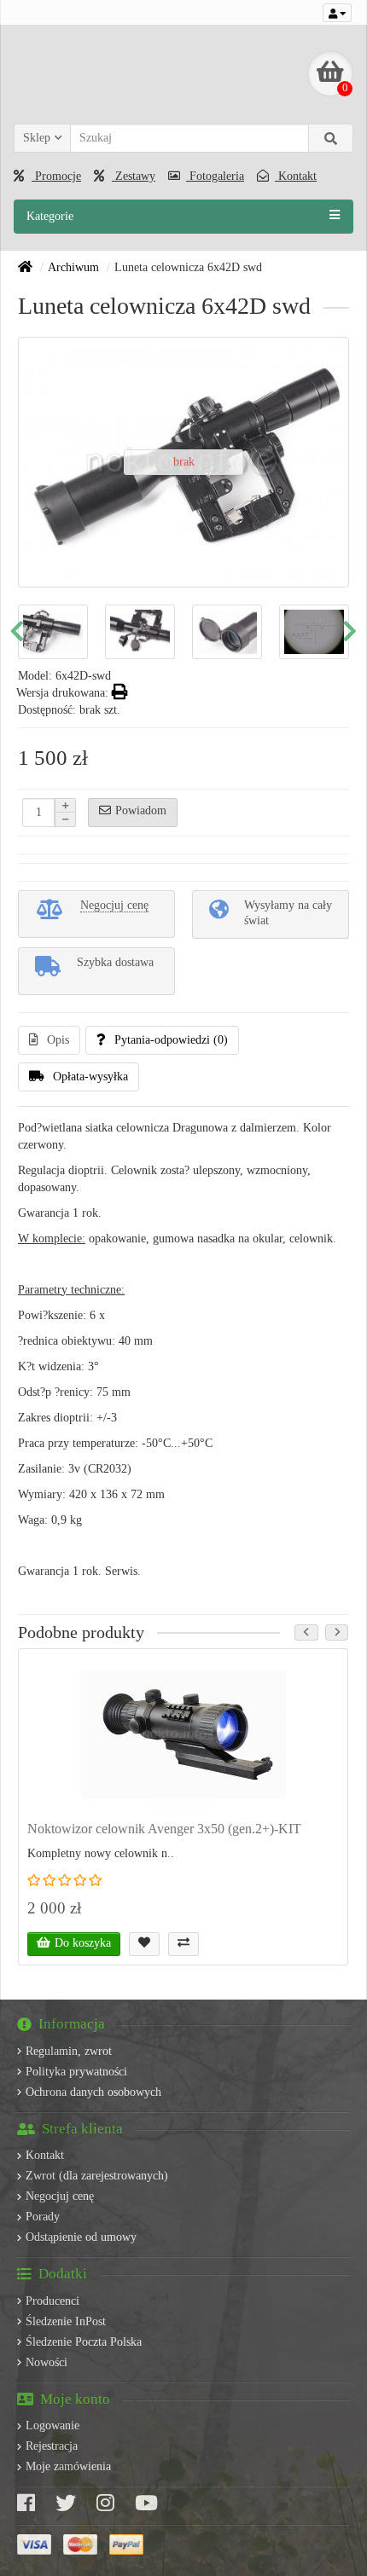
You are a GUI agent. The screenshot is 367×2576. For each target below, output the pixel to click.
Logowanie (52, 2425)
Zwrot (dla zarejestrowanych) (97, 2176)
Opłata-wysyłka (90, 1077)
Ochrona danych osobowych (93, 2092)
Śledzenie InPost (66, 2321)
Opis (58, 1040)
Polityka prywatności (76, 2072)
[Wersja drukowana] (120, 693)
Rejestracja (52, 2446)
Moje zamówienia (68, 2466)
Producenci (52, 2301)
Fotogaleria (215, 176)
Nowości (47, 2362)
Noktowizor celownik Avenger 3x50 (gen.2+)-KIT (164, 1829)
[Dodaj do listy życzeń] (144, 1944)
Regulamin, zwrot (69, 2051)
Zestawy (134, 176)
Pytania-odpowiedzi (171, 1040)
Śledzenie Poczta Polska (84, 2342)
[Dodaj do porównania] (183, 1944)
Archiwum (73, 267)
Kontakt (296, 176)
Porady (43, 2217)
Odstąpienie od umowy (81, 2237)
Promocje (56, 176)
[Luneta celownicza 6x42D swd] (53, 632)
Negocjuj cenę (60, 2196)
